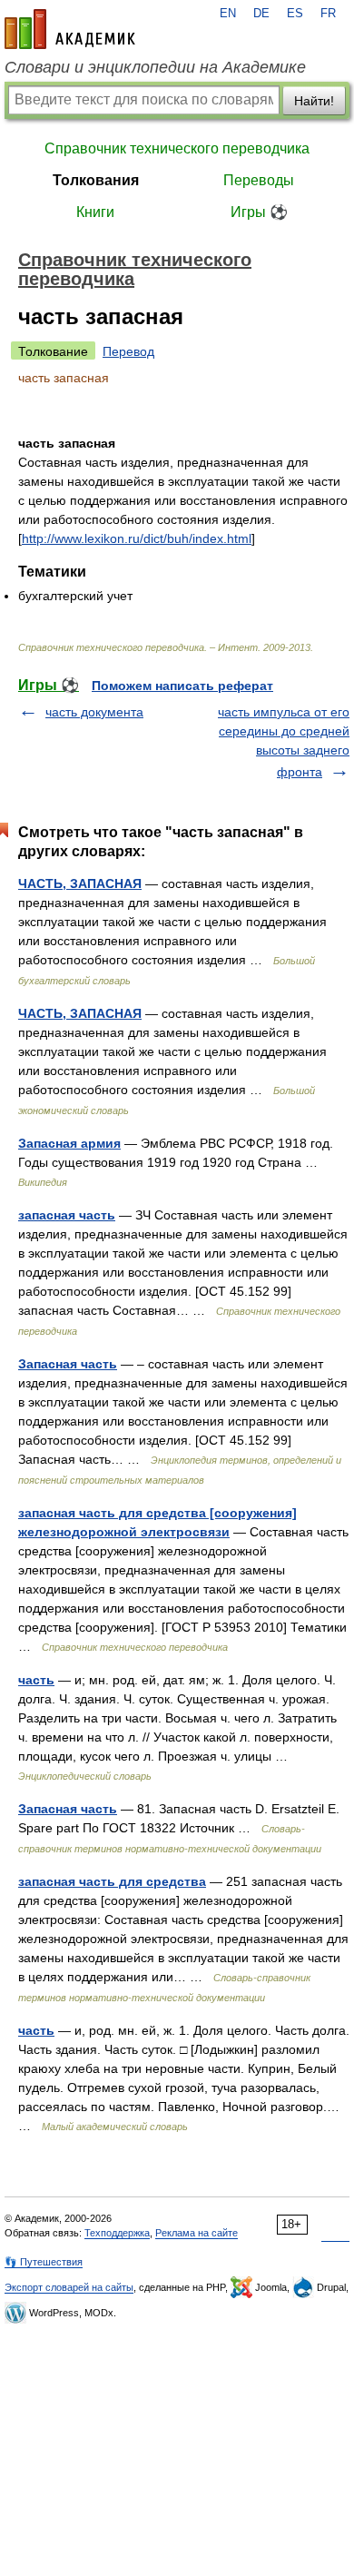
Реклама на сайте (197, 2233)
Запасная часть (68, 1364)
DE (261, 14)
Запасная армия (69, 1143)
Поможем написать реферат (182, 686)
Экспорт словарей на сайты (69, 2287)
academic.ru (70, 29)
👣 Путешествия (44, 2262)
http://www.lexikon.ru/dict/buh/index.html (137, 538)
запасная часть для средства (112, 1881)
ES (295, 14)
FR (328, 14)
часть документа (94, 712)
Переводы (259, 180)
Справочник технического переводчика (177, 148)
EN (228, 14)
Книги (95, 212)
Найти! (314, 101)
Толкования (96, 180)
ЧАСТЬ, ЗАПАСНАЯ (80, 883)
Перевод (128, 351)
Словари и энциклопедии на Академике (155, 67)
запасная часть (67, 1215)
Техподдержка (117, 2233)
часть (36, 1680)
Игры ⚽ (259, 212)
